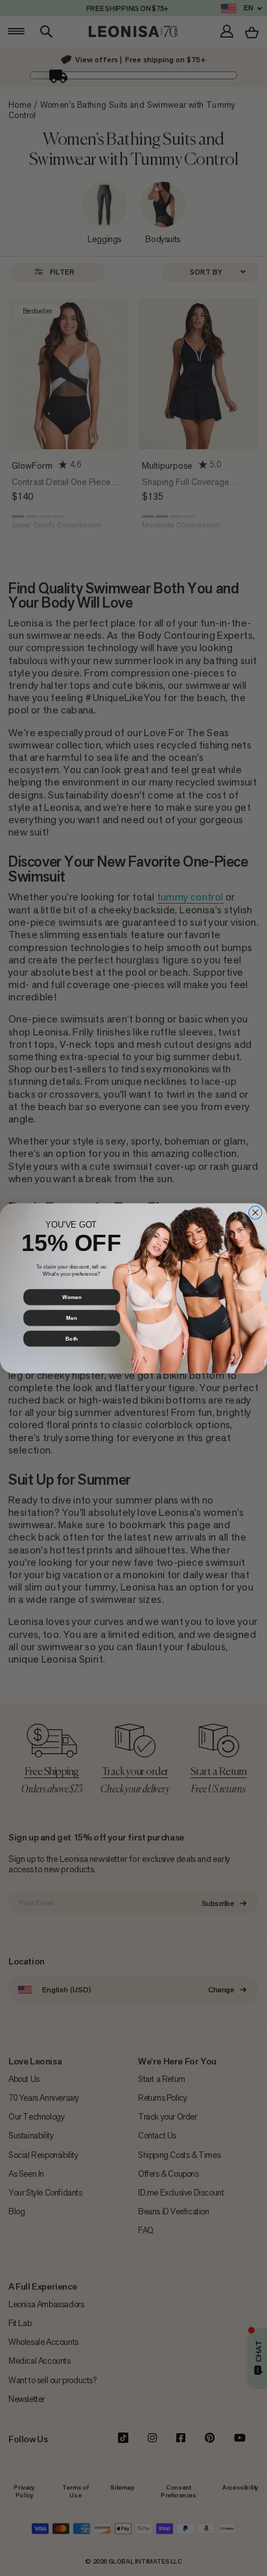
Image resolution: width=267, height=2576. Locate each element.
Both (72, 1338)
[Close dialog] (256, 1212)
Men (71, 1318)
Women (72, 1297)
